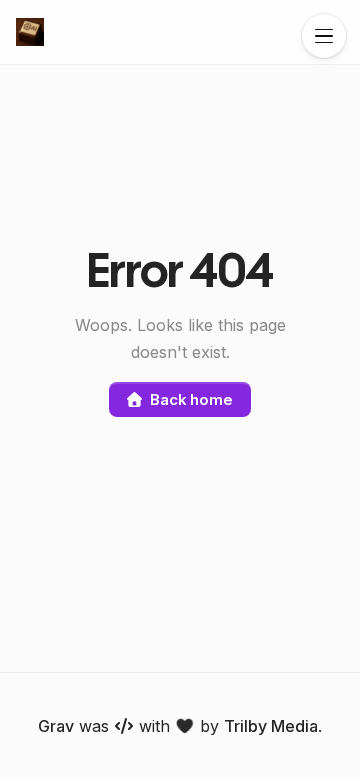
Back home (191, 399)
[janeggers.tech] (30, 32)
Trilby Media (271, 726)
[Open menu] (324, 36)
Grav (56, 726)
